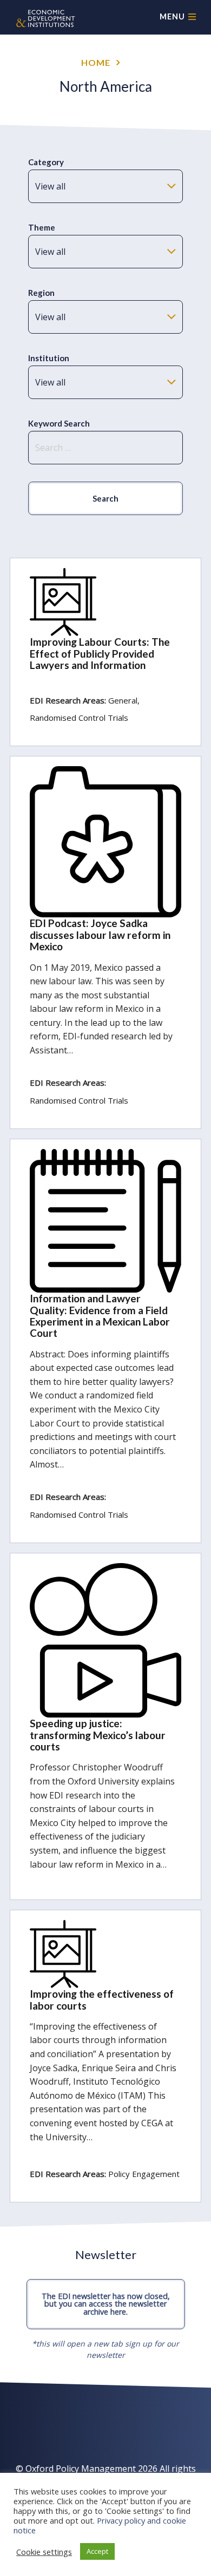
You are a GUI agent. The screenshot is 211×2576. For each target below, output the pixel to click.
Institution (49, 358)
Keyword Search (59, 423)
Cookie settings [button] (44, 2552)
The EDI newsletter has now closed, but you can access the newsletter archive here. (106, 2304)
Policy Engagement (144, 2174)
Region (41, 293)
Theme (42, 227)
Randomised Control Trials (79, 718)
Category (46, 162)
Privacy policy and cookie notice (100, 2525)
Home (96, 62)
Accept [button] (97, 2551)
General (123, 700)
